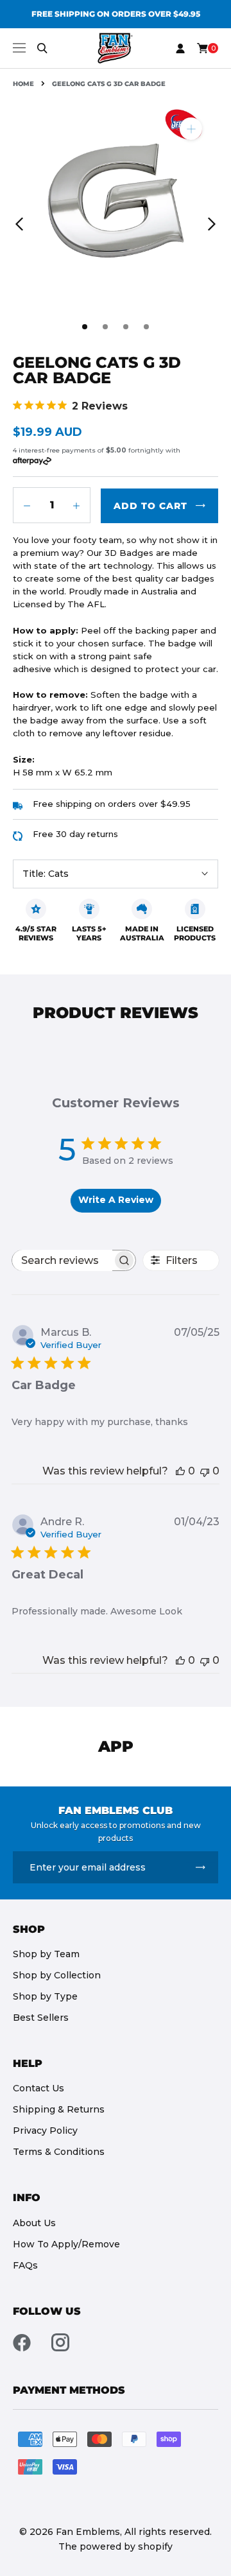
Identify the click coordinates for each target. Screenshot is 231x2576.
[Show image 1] (85, 327)
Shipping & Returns (59, 2109)
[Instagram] (60, 2342)
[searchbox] (62, 1260)
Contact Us (38, 2088)
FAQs (25, 2265)
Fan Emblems (88, 2532)
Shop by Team (46, 1954)
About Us (34, 2223)
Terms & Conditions (59, 2152)
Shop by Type (45, 1996)
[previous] (17, 14)
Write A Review (116, 1200)
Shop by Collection (57, 1975)
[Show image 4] (146, 327)
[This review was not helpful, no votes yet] (205, 1471)
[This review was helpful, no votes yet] (180, 1471)
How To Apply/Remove (66, 2244)
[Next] (212, 224)
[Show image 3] (126, 327)
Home (23, 84)
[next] (214, 14)
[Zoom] (191, 129)
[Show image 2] (105, 327)
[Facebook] (22, 2342)
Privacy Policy (45, 2131)
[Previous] (19, 224)
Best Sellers (41, 2018)
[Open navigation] (19, 48)
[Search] (42, 48)
